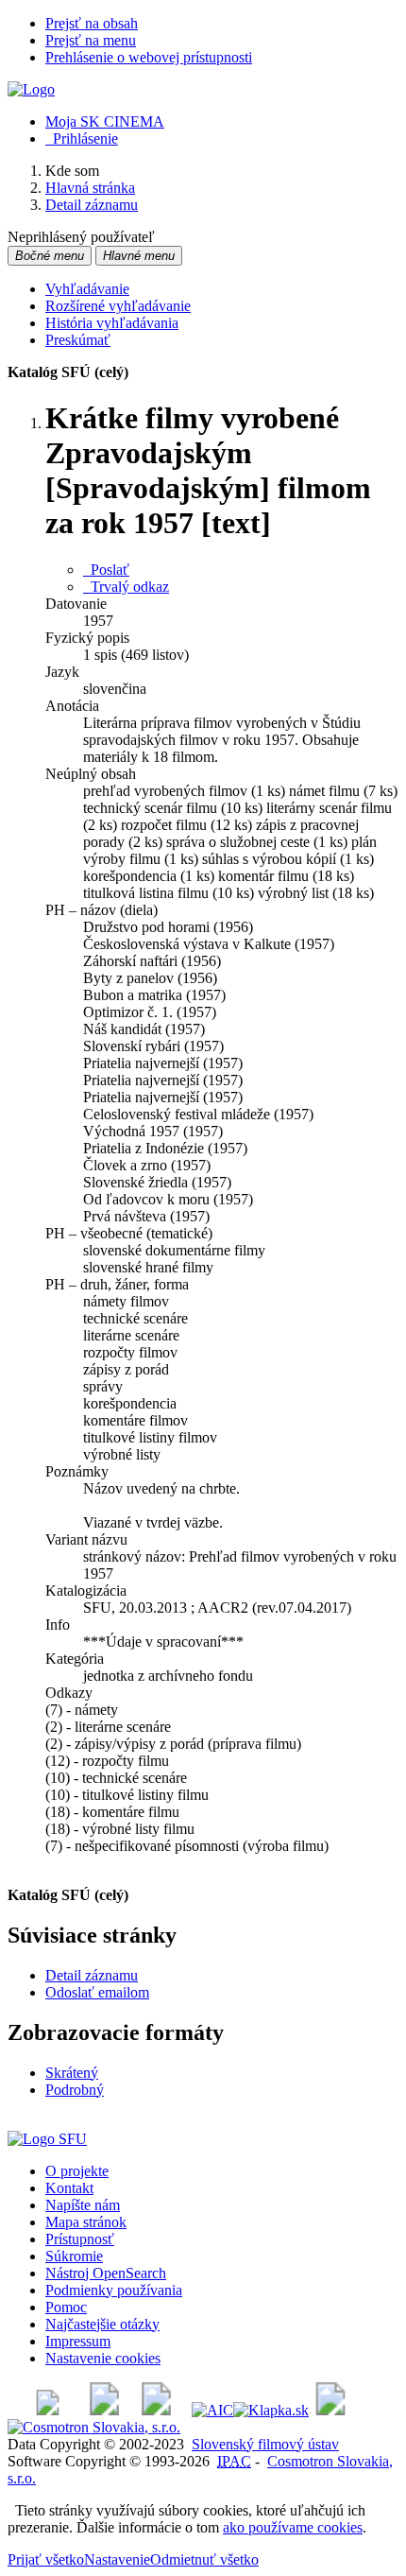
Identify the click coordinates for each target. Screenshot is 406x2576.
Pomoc (66, 2307)
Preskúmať (78, 340)
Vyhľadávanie (87, 289)
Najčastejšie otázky (102, 2324)
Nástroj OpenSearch (106, 2273)
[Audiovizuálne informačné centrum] (212, 2410)
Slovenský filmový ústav (265, 2444)
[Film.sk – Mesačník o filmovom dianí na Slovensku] (48, 2410)
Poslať (106, 570)
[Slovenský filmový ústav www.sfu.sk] (47, 2139)
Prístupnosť (80, 2239)
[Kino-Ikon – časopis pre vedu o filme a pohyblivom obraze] (104, 2410)
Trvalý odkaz (126, 587)
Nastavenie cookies (103, 2358)
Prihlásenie (82, 138)
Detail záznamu (92, 1975)
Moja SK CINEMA (105, 121)
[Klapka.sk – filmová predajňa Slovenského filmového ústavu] (271, 2410)
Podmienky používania (114, 2290)
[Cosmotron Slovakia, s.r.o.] (94, 2427)
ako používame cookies (293, 2527)
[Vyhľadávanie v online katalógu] (31, 89)
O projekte (77, 2171)
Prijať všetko (46, 2559)
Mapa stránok (86, 2222)
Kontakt (69, 2188)
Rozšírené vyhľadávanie (118, 306)
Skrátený (72, 2073)
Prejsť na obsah (92, 23)
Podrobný (75, 2090)
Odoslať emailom (97, 1992)
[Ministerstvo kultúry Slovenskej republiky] (330, 2410)
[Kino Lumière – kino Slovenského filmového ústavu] (156, 2410)
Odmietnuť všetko (204, 2559)
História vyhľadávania (112, 323)
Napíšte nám (83, 2205)
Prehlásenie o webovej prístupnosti (149, 57)
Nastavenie (117, 2559)
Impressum (78, 2341)
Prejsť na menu (91, 40)
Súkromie (74, 2256)
